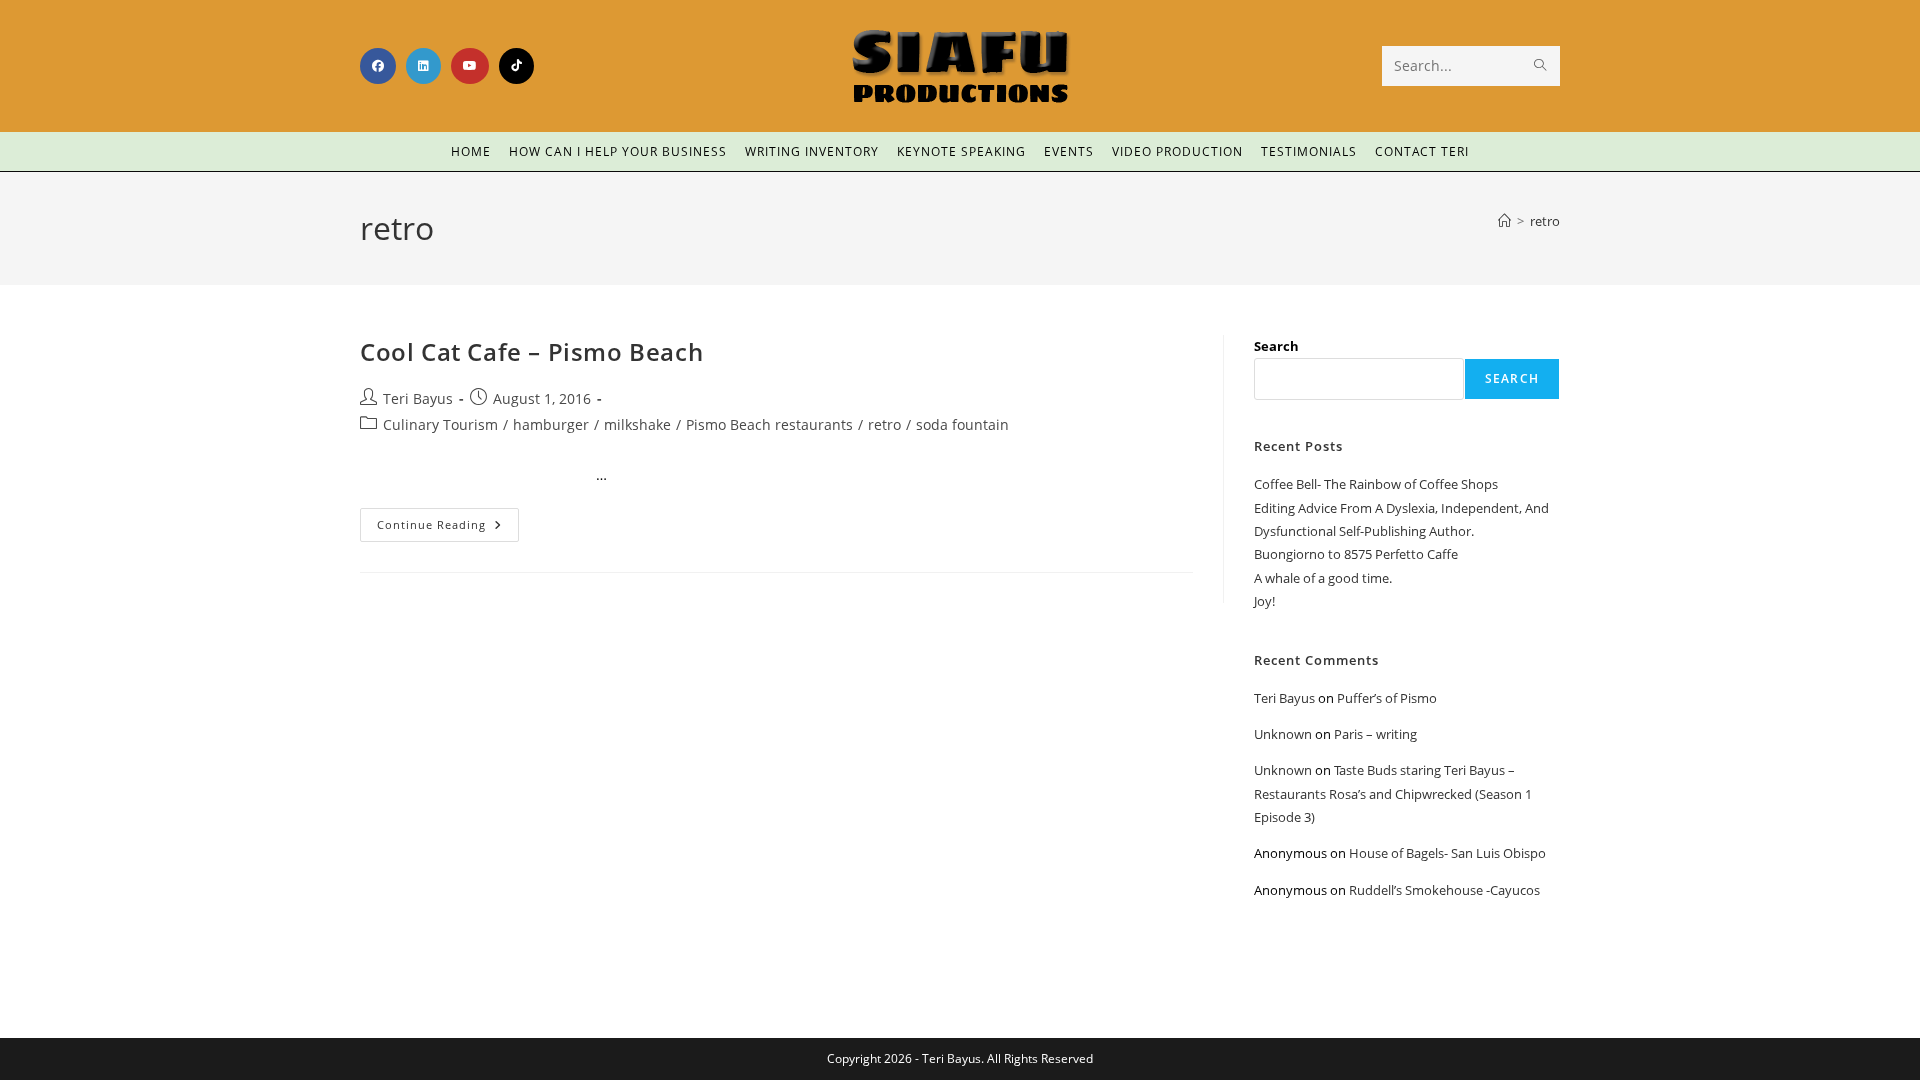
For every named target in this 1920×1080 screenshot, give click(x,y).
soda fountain (962, 424)
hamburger (551, 424)
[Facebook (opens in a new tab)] (378, 66)
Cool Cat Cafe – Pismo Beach (531, 351)
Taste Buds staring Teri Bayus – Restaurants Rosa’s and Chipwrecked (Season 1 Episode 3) (1393, 793)
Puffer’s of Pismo (1387, 698)
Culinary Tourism (440, 424)
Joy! (1264, 601)
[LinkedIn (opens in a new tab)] (423, 66)
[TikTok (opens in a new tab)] (516, 66)
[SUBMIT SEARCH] (1541, 66)
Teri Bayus (418, 398)
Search (1276, 346)
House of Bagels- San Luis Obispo (1447, 853)
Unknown (1283, 734)
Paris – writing (1375, 734)
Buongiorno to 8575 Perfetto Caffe (1356, 554)
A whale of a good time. (1323, 578)
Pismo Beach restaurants (769, 424)
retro (1545, 221)
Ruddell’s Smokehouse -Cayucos (1444, 890)
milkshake (637, 424)
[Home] (1504, 221)
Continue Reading (448, 520)
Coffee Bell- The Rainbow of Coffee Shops (1376, 484)
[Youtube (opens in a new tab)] (470, 66)
